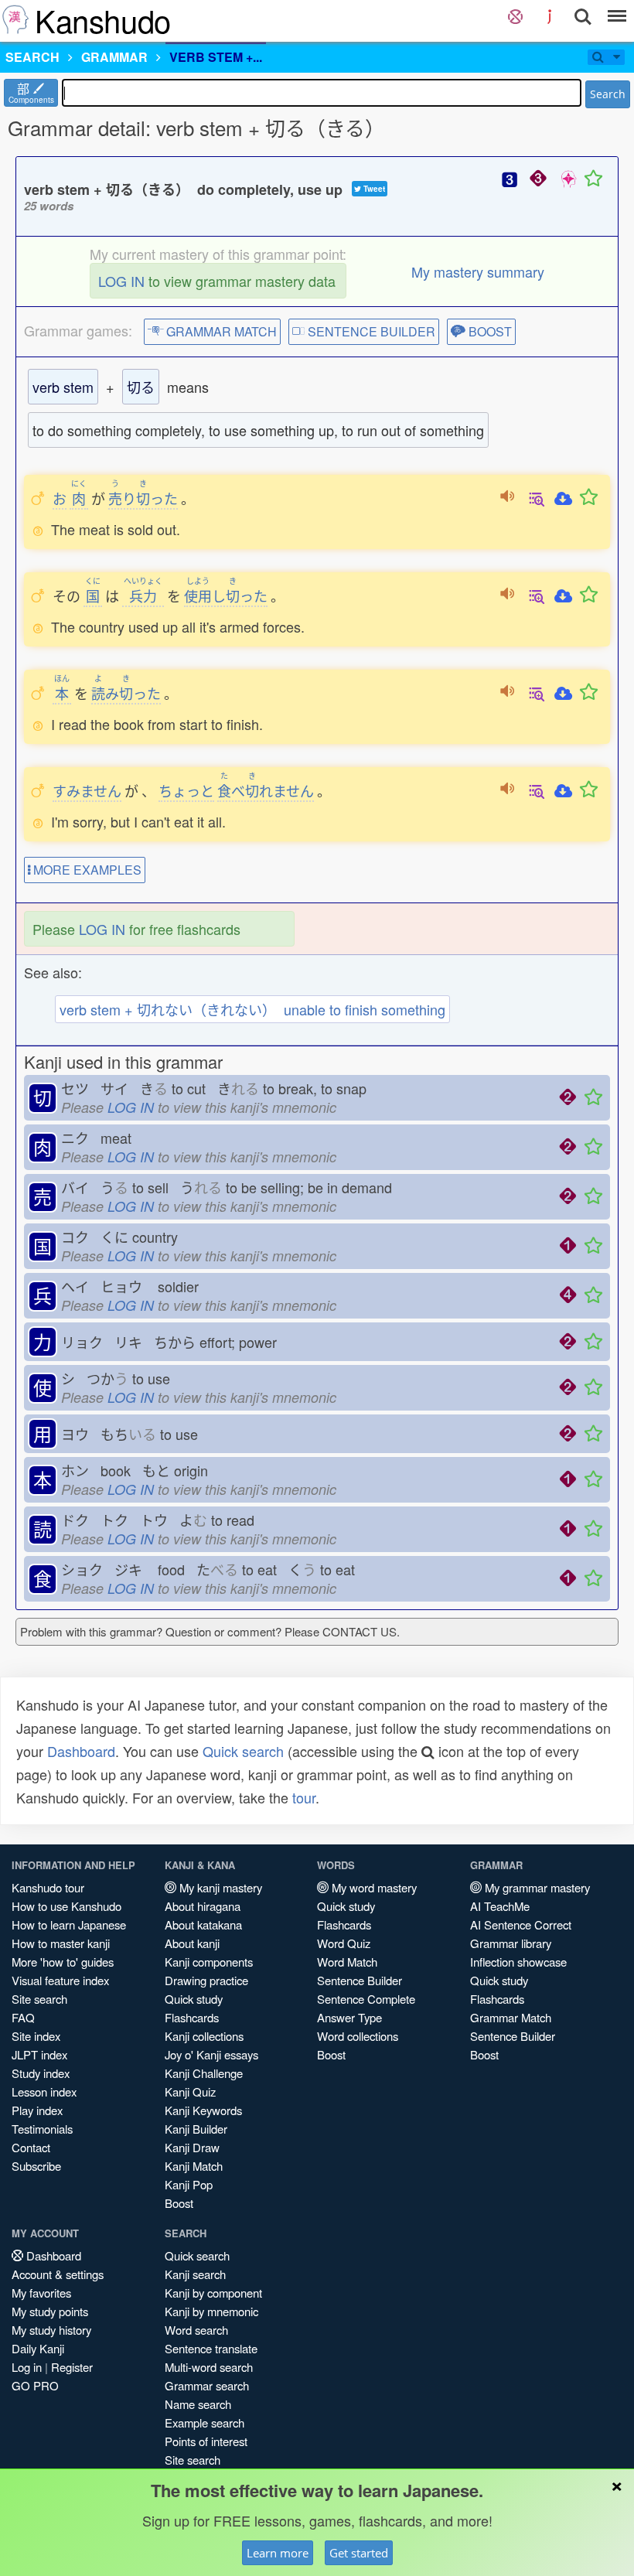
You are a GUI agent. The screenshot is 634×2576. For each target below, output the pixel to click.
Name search (198, 2404)
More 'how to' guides (63, 1962)
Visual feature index (60, 1980)
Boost (179, 2203)
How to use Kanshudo (66, 1906)
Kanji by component (213, 2293)
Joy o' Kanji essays (211, 2054)
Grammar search (207, 2385)
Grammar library (511, 1943)
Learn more (278, 2553)
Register (72, 2367)
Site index (36, 2036)
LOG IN (121, 281)
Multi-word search (209, 2367)
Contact (31, 2147)
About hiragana (203, 1906)
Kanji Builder (196, 2129)
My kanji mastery (219, 1887)
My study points (50, 2311)
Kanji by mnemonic (211, 2311)
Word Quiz (344, 1943)
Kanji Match (194, 2166)
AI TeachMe (500, 1906)
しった (226, 595)
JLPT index (39, 2054)
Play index (37, 2110)
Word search (196, 2330)
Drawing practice (206, 1980)
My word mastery (373, 1887)
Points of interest (206, 2441)
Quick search (243, 1751)
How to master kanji (61, 1943)
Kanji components (209, 1962)
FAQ (23, 2017)
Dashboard (81, 1751)
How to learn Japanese (69, 1924)
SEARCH (32, 57)
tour (304, 1797)
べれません (266, 790)
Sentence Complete (366, 1999)
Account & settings (58, 2274)
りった (143, 498)
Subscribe (36, 2166)
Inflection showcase (518, 1962)
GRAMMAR (114, 57)
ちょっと (186, 790)
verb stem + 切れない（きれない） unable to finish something (252, 1009)
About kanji (192, 1943)
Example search (205, 2422)
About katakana (203, 1924)
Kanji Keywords (203, 2110)
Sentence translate (211, 2348)
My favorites (41, 2293)
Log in (27, 2367)
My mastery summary (478, 271)
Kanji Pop (189, 2184)
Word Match (347, 1962)
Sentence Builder (360, 1980)
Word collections (358, 2036)
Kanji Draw (192, 2147)
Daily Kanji (38, 2348)
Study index (41, 2073)
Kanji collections (204, 2036)
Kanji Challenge (204, 2073)
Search (608, 94)
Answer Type (349, 2017)
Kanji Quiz (190, 2092)
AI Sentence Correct (521, 1924)
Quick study (194, 1999)
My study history (51, 2330)
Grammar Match (511, 2017)
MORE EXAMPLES (86, 870)
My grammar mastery (536, 1887)
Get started (359, 2553)
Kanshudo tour (48, 1887)
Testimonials (42, 2129)
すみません (87, 790)
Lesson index (44, 2092)
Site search (39, 1999)
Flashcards (192, 2017)
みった (126, 693)
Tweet (373, 189)
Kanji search (195, 2274)
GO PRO (35, 2385)
